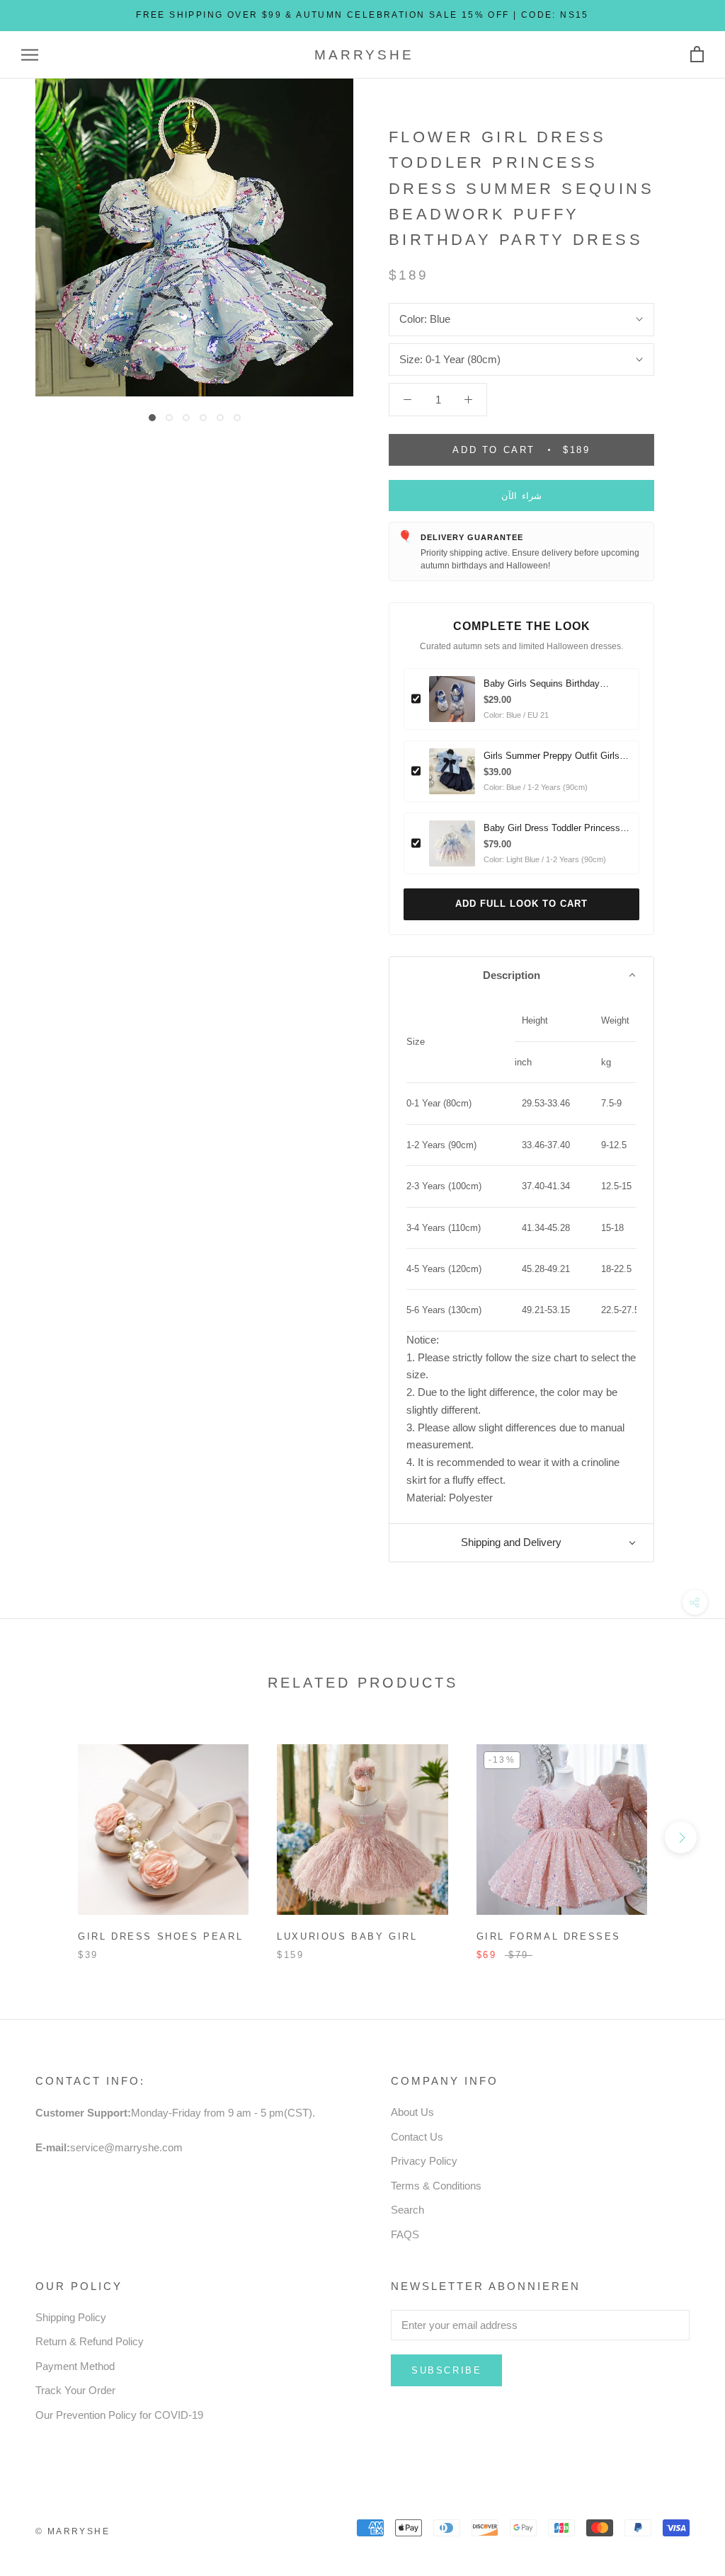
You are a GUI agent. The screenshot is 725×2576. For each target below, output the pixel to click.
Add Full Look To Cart (521, 904)
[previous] (44, 1837)
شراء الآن (521, 496)
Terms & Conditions (436, 2186)
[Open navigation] (30, 55)
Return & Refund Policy (90, 2341)
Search (407, 2210)
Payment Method (75, 2366)
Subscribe (446, 2370)
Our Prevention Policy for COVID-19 (119, 2415)
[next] (681, 1837)
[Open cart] (697, 55)
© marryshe (73, 2531)
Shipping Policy (71, 2317)
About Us (412, 2112)
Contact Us (417, 2137)
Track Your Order (75, 2390)
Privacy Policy (424, 2161)
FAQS (405, 2234)
